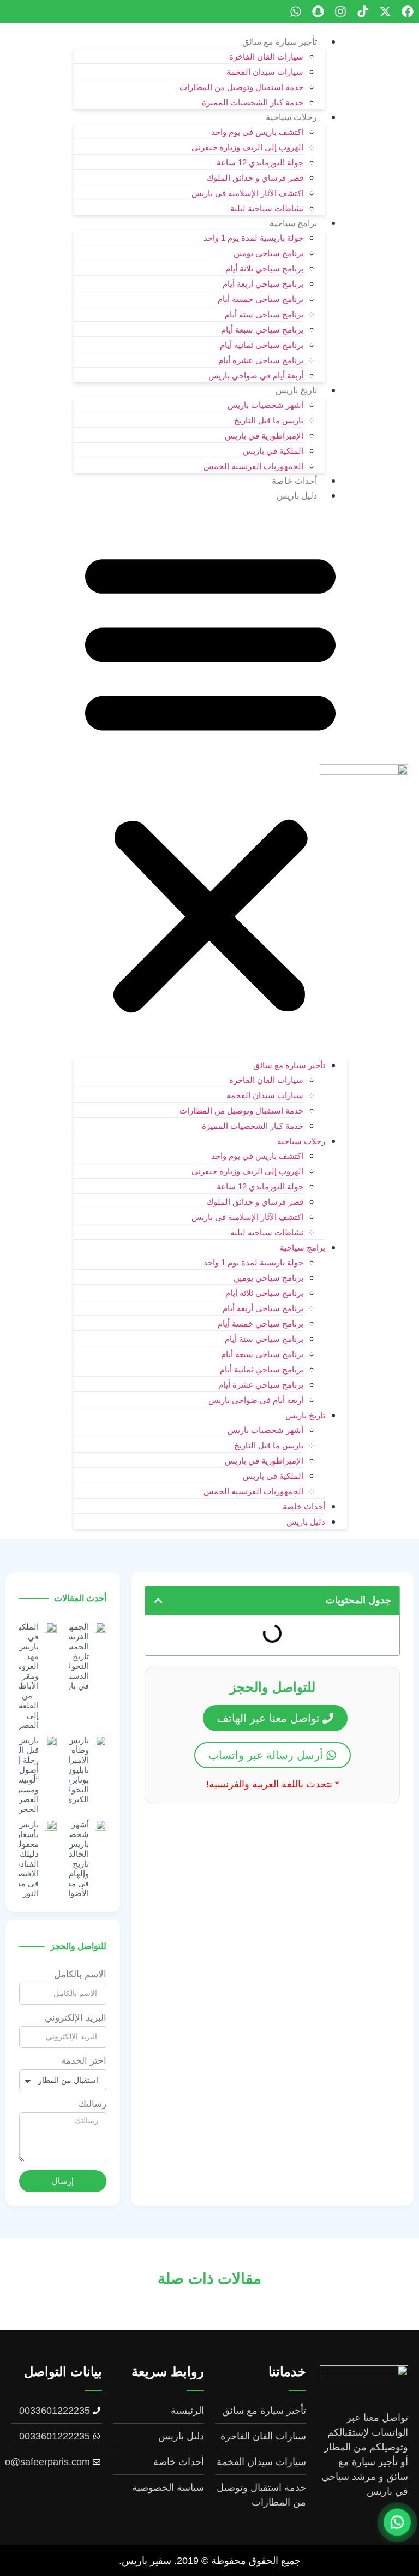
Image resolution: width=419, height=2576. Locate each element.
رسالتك (92, 2104)
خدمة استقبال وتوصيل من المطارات (241, 87)
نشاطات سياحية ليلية (267, 208)
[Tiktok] (363, 11)
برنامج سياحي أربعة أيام (263, 284)
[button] (210, 780)
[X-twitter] (385, 11)
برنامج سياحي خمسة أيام (261, 299)
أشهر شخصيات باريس (265, 405)
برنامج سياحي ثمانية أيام (262, 345)
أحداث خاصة (294, 481)
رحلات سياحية (291, 117)
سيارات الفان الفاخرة (266, 57)
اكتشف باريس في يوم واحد (257, 132)
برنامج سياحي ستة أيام (264, 314)
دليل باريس (297, 496)
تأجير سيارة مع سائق (280, 42)
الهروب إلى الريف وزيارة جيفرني (247, 147)
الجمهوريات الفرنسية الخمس (253, 466)
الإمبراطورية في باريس (264, 436)
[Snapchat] (318, 11)
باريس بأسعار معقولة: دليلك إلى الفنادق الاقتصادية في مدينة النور (22, 1859)
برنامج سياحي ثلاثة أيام (264, 268)
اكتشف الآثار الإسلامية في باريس (247, 193)
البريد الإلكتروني (76, 2018)
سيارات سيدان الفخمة (265, 72)
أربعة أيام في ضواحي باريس (256, 375)
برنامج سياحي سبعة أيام (262, 330)
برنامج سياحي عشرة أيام (261, 360)
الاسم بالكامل (80, 1975)
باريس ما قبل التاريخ (269, 420)
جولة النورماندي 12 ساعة (260, 162)
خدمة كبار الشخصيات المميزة (253, 102)
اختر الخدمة (84, 2061)
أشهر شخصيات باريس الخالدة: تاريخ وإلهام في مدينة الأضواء (73, 1859)
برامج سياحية (293, 223)
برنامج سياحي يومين (268, 253)
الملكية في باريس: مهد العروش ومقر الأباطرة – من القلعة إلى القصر (25, 1676)
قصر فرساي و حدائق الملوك (255, 178)
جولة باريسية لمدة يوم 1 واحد (253, 238)
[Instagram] (340, 11)
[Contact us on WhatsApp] (397, 2524)
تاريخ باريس (296, 390)
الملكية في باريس (273, 451)
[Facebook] (408, 11)
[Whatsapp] (296, 11)
